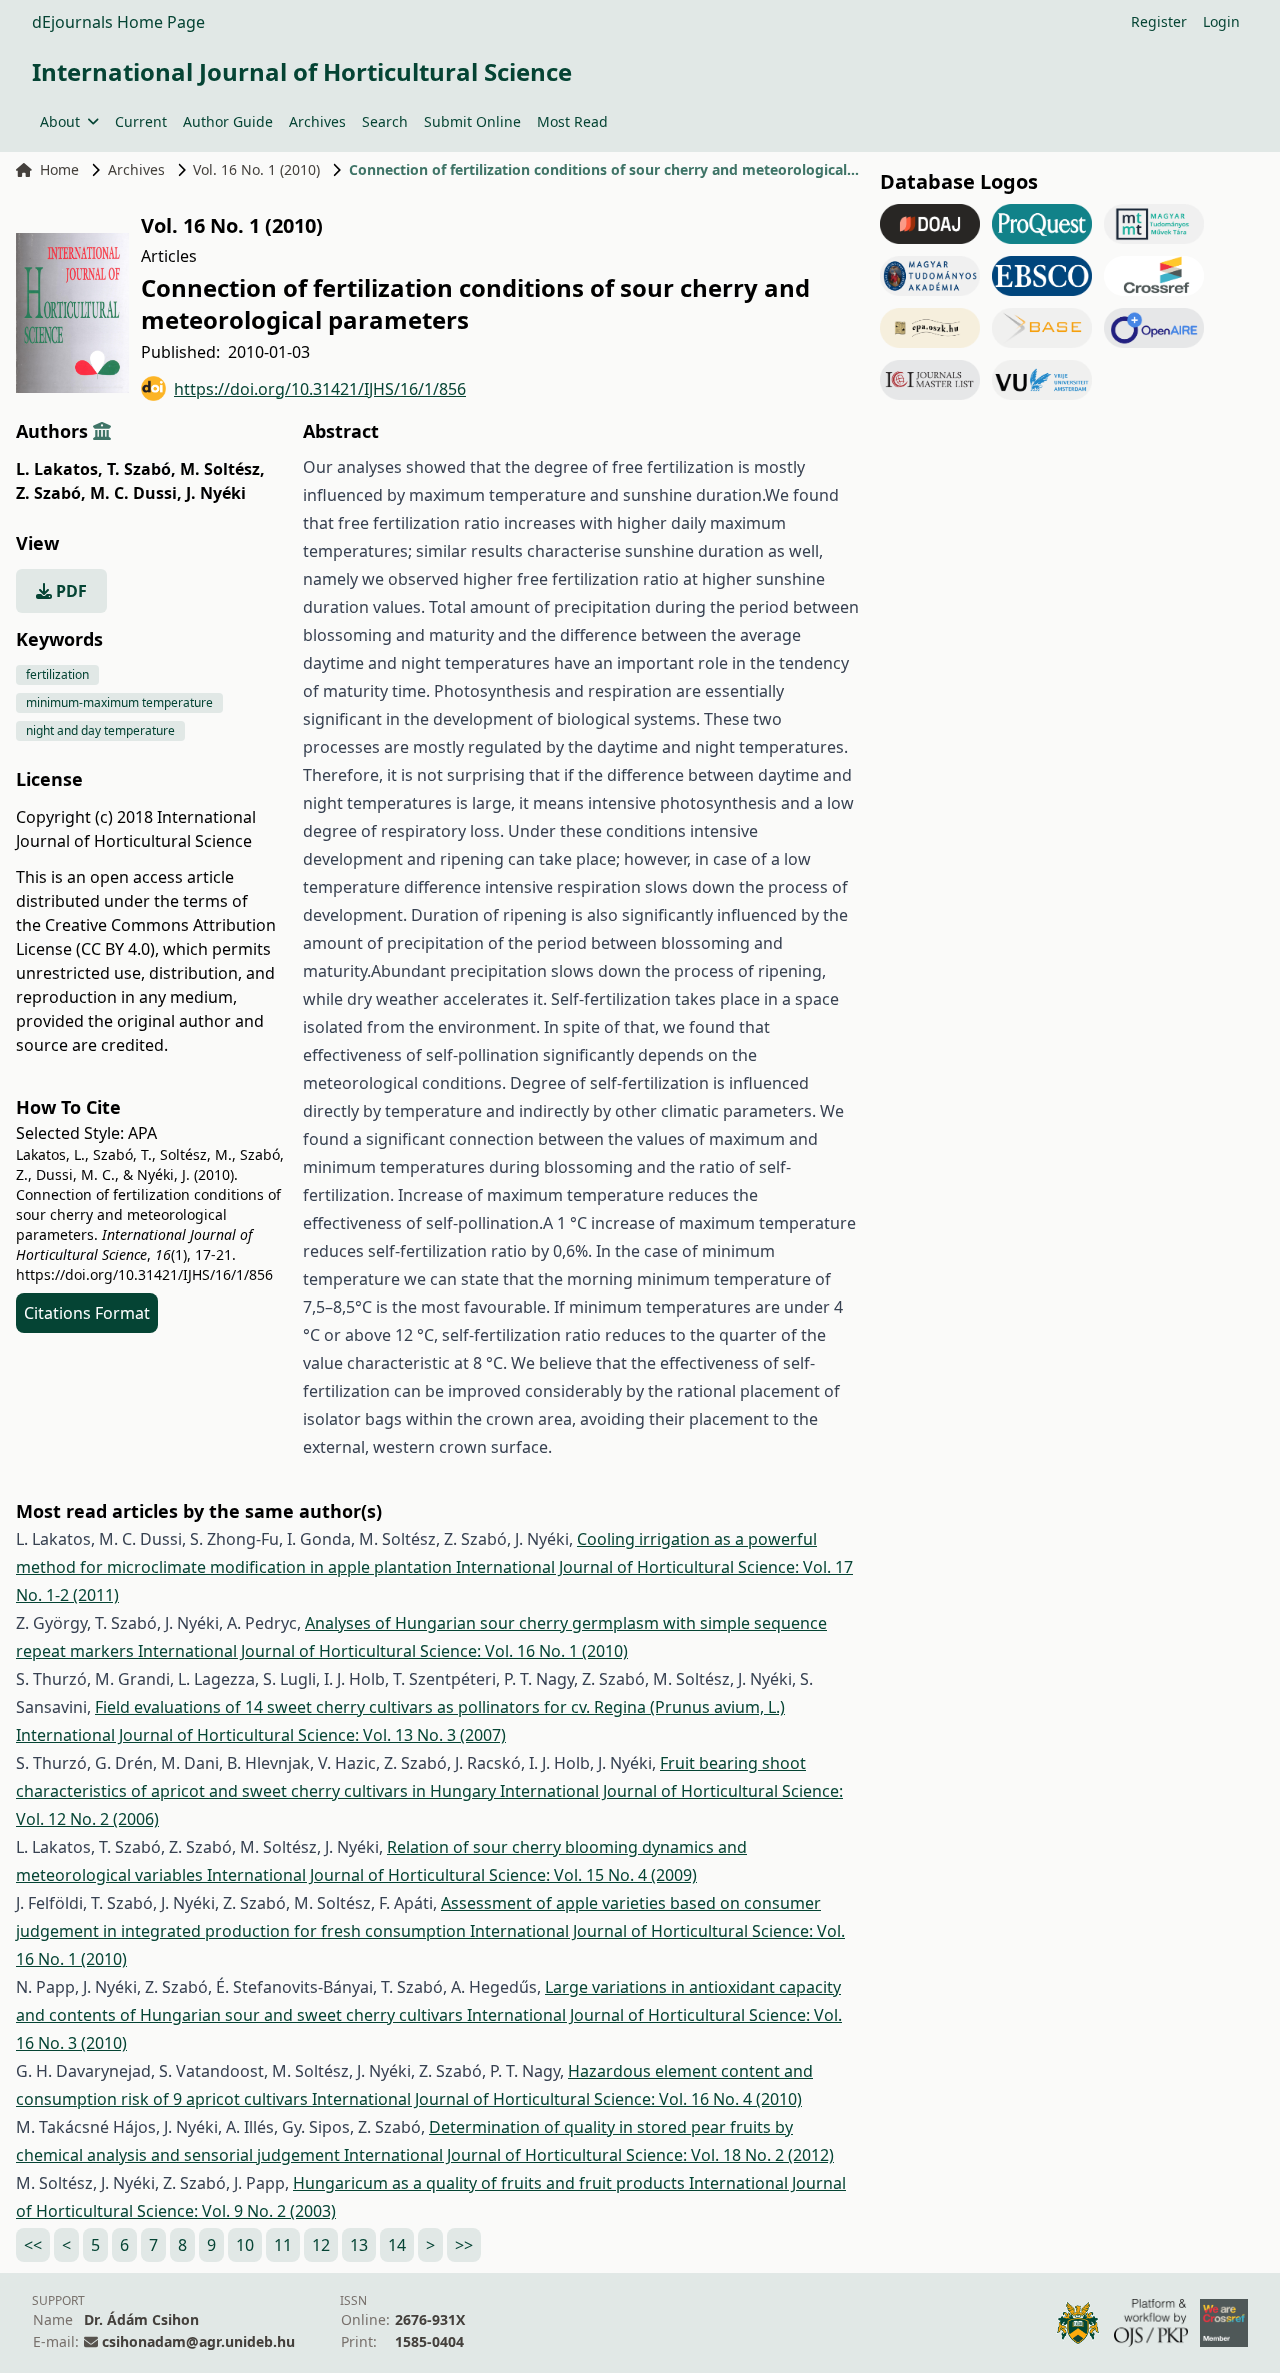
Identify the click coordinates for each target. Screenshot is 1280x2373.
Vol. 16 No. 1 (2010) (256, 169)
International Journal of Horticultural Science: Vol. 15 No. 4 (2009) (452, 1875)
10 (245, 2245)
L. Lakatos (59, 469)
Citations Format (87, 1313)
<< (33, 2245)
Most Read (572, 121)
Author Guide (228, 121)
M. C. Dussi (136, 493)
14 (397, 2245)
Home (59, 169)
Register (1159, 21)
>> (464, 2245)
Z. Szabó (51, 493)
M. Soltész (222, 469)
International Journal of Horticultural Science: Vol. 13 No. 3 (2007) (261, 1735)
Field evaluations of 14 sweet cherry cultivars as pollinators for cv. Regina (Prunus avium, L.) (440, 1707)
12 (321, 2245)
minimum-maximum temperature (119, 702)
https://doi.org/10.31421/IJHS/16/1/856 (320, 389)
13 (359, 2245)
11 (283, 2245)
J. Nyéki (216, 493)
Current (141, 121)
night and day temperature (100, 730)
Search (385, 121)
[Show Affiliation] (102, 431)
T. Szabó (141, 469)
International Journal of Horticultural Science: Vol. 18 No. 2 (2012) (589, 2155)
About (60, 121)
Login (1221, 21)
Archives (317, 121)
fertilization (57, 674)
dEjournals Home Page (118, 22)
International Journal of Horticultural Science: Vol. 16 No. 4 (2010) (557, 2099)
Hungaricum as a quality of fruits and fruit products (491, 2183)
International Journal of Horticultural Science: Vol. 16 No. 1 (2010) (383, 1651)
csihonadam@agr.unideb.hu (198, 2341)
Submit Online (472, 121)
